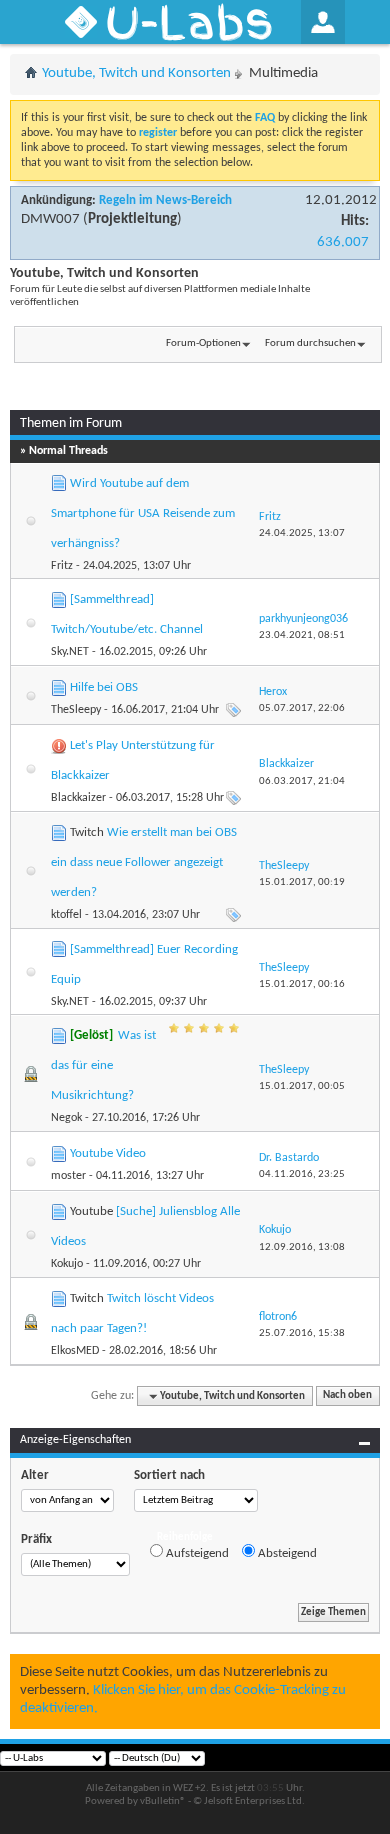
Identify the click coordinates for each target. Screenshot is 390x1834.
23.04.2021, (302, 635)
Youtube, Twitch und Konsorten (136, 73)
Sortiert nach (169, 1475)
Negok (66, 1118)
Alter (35, 1475)
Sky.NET (70, 652)
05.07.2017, (302, 708)
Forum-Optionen (203, 343)
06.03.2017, (302, 781)
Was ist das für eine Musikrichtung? (103, 1065)
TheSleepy (76, 710)
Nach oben (347, 1396)
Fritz (62, 566)
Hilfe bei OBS (104, 687)
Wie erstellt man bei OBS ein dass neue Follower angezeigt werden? (144, 862)
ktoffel (66, 915)
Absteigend (286, 1553)
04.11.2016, (302, 1174)
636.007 (343, 242)
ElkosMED (75, 1351)
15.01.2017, (302, 882)
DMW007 (50, 219)
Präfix (36, 1539)
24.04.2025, (302, 533)
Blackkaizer (78, 798)
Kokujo (67, 1264)
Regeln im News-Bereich (165, 200)
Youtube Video (108, 1153)
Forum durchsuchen (310, 343)
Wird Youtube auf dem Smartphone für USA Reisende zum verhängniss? (143, 513)
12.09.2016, (302, 1247)
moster (68, 1176)
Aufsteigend (196, 1553)
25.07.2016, (302, 1333)
